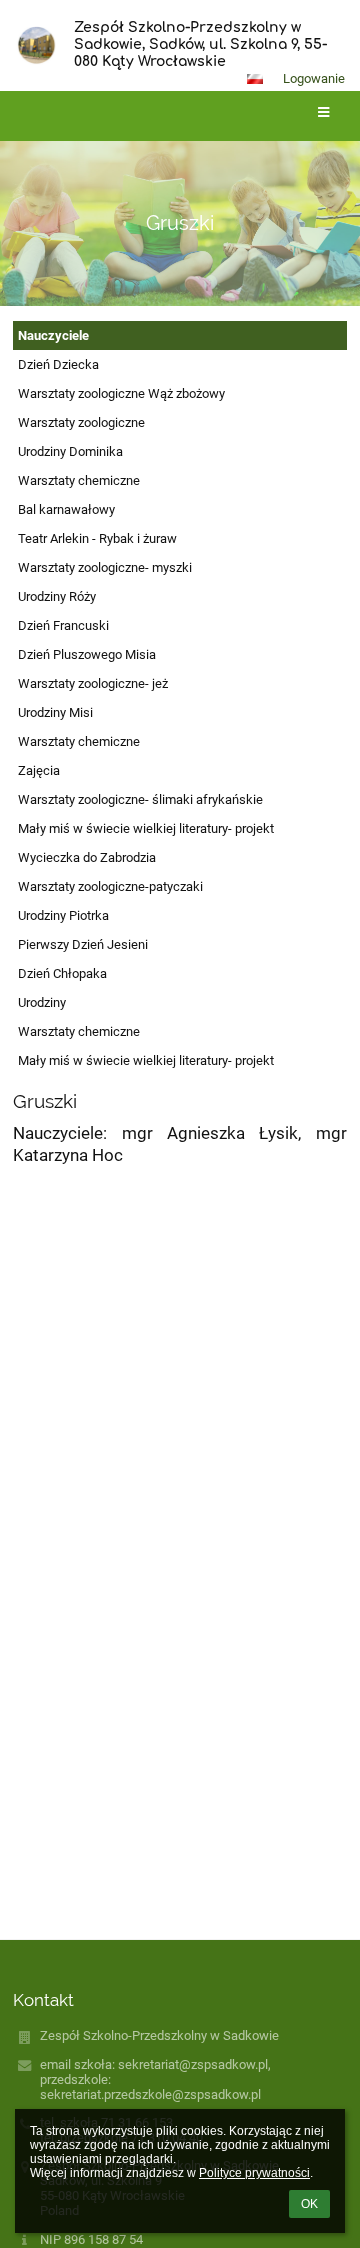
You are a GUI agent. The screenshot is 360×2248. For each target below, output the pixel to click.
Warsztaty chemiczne (79, 480)
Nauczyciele (53, 335)
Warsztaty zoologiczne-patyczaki (110, 886)
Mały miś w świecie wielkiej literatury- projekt (146, 828)
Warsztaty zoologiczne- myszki (105, 567)
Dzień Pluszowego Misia (87, 654)
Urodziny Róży (57, 596)
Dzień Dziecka (58, 364)
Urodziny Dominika (70, 451)
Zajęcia (39, 770)
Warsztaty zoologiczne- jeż (93, 683)
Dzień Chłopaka (62, 973)
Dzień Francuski (63, 625)
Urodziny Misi (55, 712)
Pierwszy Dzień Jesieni (83, 944)
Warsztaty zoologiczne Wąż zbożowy (121, 393)
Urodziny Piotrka (63, 915)
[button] (255, 79)
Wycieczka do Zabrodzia (87, 857)
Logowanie (314, 78)
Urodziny (42, 1002)
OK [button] (309, 2204)
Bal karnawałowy (66, 509)
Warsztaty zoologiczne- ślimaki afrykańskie (140, 799)
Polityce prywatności (254, 2173)
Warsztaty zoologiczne (81, 422)
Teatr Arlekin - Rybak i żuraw (97, 538)
